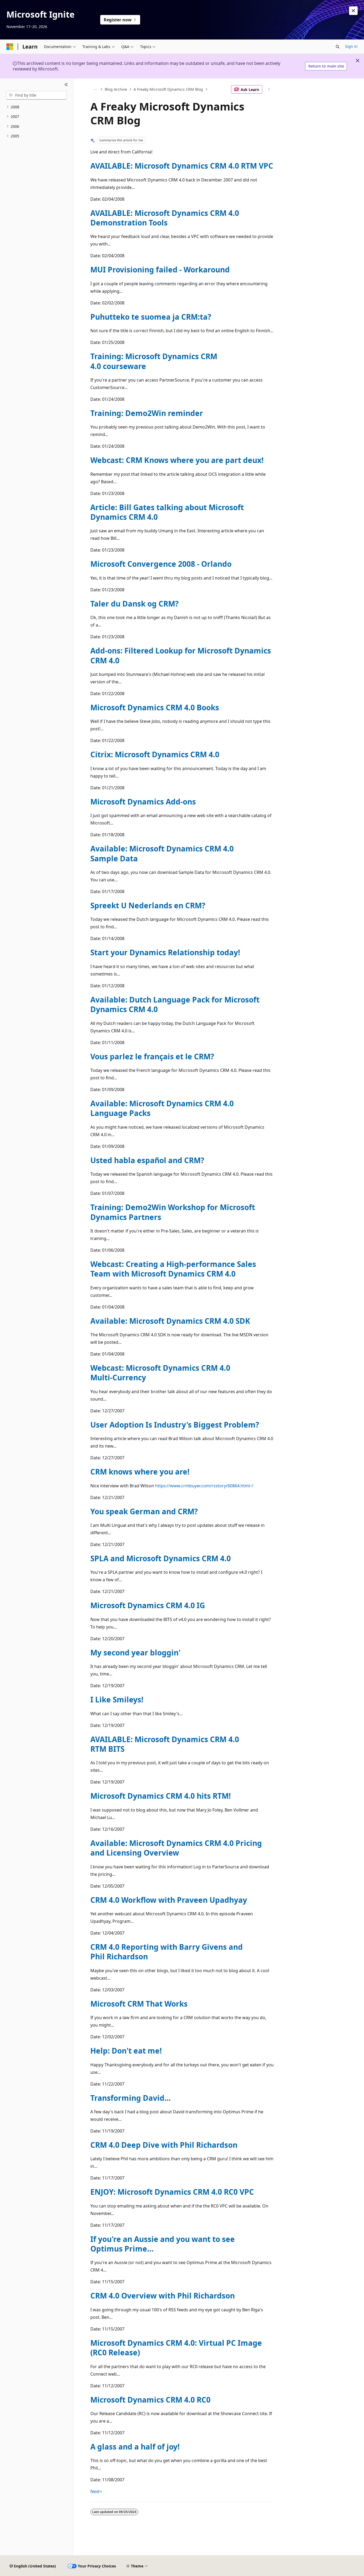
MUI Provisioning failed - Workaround (160, 270)
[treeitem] (37, 107)
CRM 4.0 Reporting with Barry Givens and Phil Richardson (167, 1952)
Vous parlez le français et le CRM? (152, 1056)
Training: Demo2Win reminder (147, 413)
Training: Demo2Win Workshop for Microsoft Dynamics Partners (173, 1212)
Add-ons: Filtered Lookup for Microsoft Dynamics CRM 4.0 (181, 655)
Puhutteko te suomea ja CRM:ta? (151, 317)
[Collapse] (66, 85)
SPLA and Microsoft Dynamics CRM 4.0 (161, 1558)
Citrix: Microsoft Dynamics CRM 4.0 (155, 754)
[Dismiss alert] (353, 11)
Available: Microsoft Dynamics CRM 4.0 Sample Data (162, 853)
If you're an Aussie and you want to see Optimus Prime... (163, 2244)
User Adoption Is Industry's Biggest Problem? (175, 1425)
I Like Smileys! (117, 1699)
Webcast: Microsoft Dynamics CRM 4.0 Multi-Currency (160, 1373)
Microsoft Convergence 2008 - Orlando (161, 564)
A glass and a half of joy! (135, 2447)
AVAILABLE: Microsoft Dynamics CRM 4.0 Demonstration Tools (165, 218)
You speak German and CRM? (144, 1511)
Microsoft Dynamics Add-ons (143, 802)
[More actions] (269, 89)
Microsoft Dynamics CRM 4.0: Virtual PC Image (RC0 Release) (176, 2348)
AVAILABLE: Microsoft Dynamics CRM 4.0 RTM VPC (182, 166)
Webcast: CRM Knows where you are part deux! (177, 460)
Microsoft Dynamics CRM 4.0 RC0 (150, 2400)
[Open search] (338, 47)
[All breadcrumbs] (95, 89)
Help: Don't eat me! (126, 2051)
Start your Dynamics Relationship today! (165, 952)
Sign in (351, 46)
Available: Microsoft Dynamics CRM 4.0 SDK (170, 1321)
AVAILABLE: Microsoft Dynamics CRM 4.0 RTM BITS (165, 1744)
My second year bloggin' (135, 1652)
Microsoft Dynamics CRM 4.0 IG (148, 1605)
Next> (96, 2491)
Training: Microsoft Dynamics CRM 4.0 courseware (154, 361)
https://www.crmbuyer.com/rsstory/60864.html (203, 1486)
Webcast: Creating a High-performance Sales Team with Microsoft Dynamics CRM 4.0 (173, 1269)
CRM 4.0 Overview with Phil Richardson (163, 2296)
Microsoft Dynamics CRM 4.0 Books (155, 707)
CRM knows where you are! (140, 1472)
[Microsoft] (10, 47)
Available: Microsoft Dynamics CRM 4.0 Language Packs (162, 1108)
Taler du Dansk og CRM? (134, 604)
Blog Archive (116, 89)
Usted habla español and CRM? (147, 1160)
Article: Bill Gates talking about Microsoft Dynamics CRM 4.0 (167, 512)
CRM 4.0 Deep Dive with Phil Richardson (164, 2145)
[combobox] (37, 95)
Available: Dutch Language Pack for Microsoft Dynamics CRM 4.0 (175, 1004)
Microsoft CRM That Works (139, 2004)
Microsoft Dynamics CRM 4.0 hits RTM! (161, 1796)
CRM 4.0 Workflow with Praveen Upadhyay (169, 1900)
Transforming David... (131, 2098)
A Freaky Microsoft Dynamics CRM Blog (168, 89)
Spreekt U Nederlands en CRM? (148, 905)
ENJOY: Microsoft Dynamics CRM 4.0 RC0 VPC (172, 2192)
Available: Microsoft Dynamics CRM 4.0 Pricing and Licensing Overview (176, 1848)
